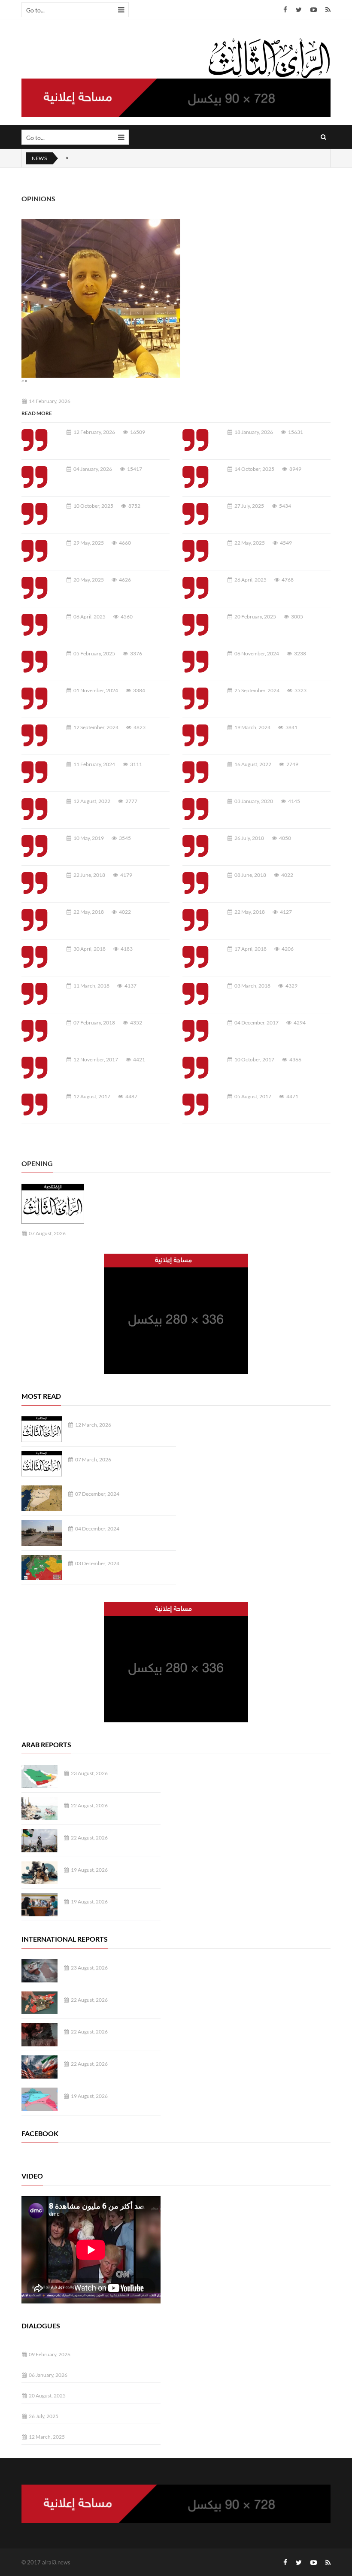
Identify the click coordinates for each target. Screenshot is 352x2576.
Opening (37, 1163)
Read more (37, 413)
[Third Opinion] (269, 58)
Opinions (38, 199)
